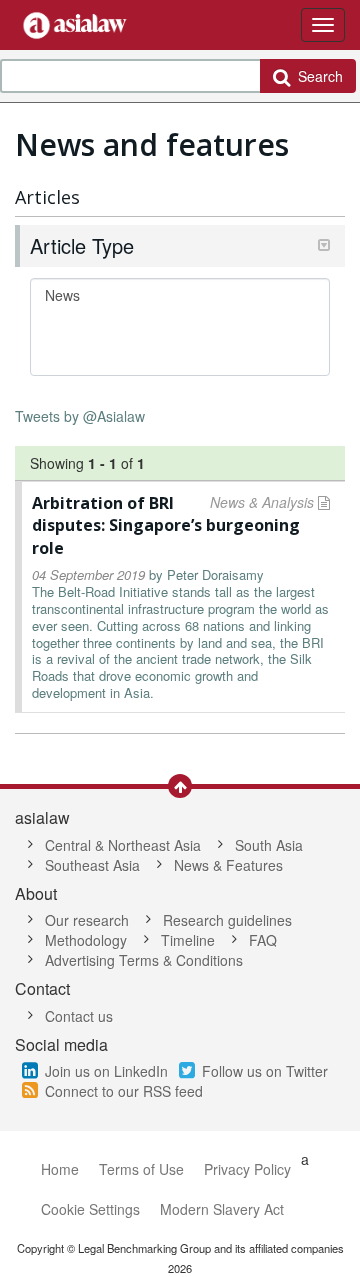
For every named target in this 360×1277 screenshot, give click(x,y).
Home (60, 1169)
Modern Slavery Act (222, 1209)
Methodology (86, 940)
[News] (180, 295)
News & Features (228, 865)
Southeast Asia (92, 865)
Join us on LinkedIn (106, 1071)
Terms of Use (141, 1169)
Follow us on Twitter (265, 1071)
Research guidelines (227, 920)
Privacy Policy (247, 1169)
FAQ (263, 940)
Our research (87, 920)
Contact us (79, 1016)
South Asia (269, 845)
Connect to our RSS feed (124, 1091)
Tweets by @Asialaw (80, 416)
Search (316, 76)
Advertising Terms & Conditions (144, 960)
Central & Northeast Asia (123, 845)
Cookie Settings (90, 1209)
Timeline (188, 940)
